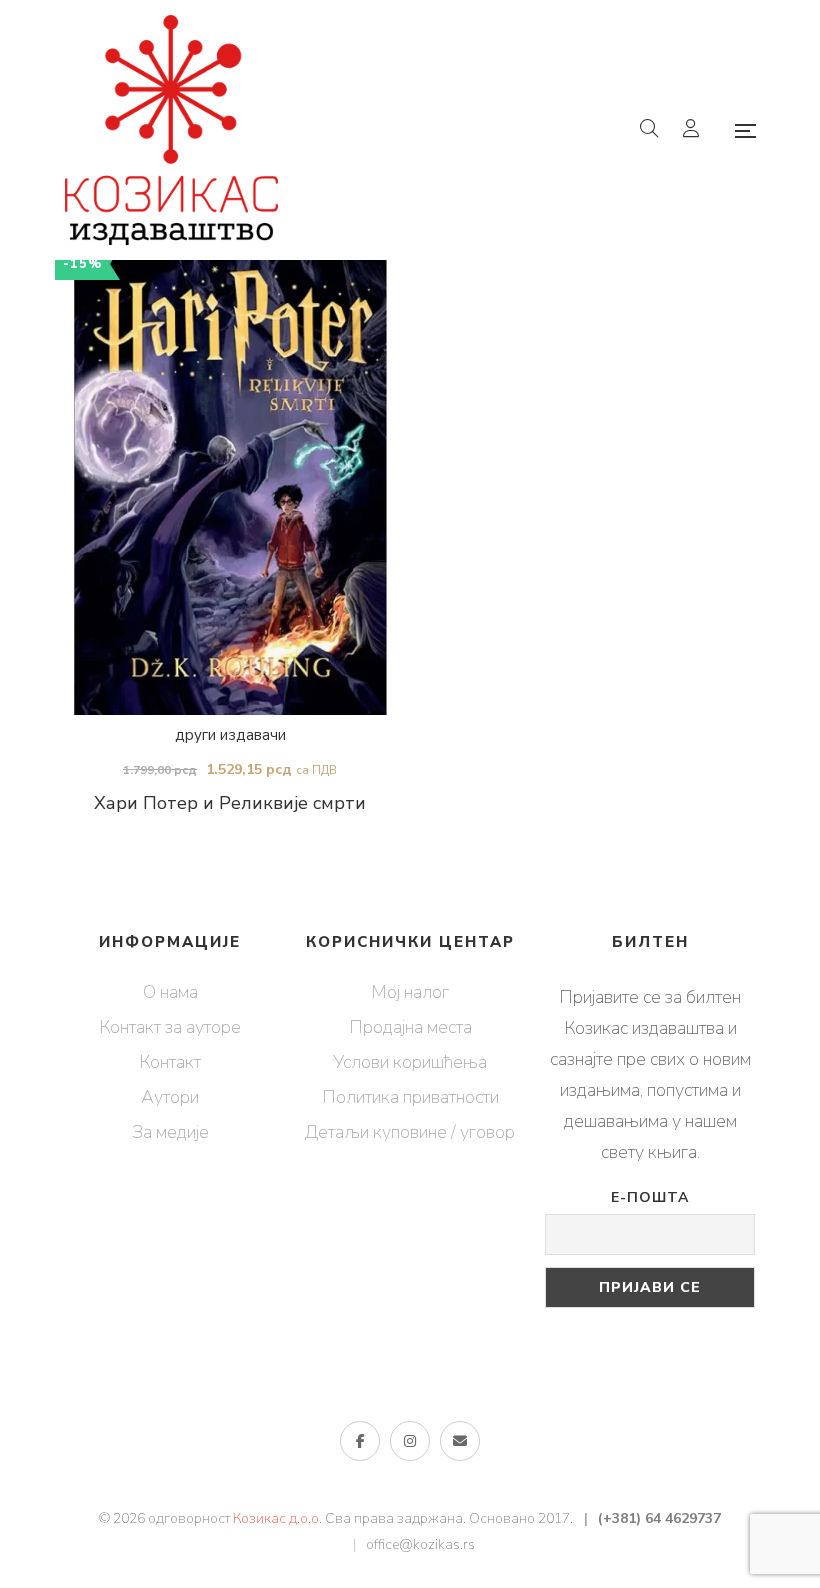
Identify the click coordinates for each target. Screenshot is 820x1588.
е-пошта (460, 1441)
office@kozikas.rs (420, 1544)
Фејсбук (360, 1441)
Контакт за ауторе (170, 1027)
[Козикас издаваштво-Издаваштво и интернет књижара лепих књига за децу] (171, 130)
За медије (170, 1132)
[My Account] (693, 130)
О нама (170, 992)
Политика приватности (410, 1097)
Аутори (170, 1097)
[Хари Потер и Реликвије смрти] (230, 484)
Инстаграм (410, 1441)
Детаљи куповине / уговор (410, 1132)
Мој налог (410, 992)
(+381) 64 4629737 (659, 1518)
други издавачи (230, 735)
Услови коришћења (410, 1062)
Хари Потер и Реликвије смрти (230, 803)
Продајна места (410, 1027)
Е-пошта (650, 1197)
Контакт (170, 1062)
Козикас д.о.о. (277, 1518)
